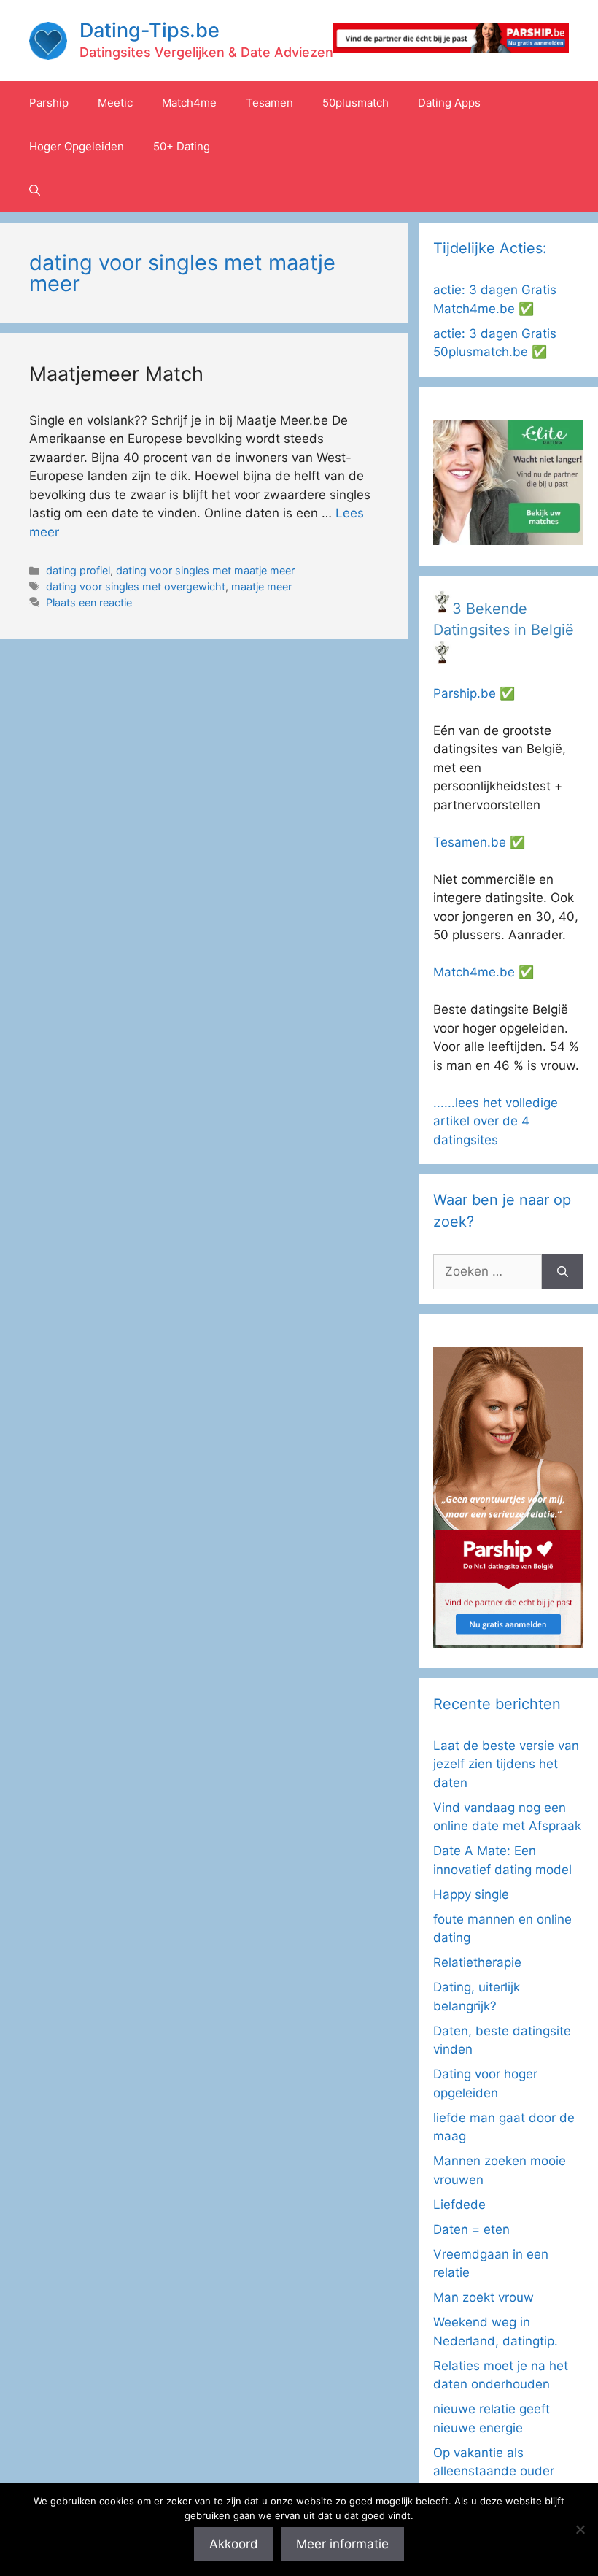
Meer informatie (342, 2544)
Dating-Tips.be (149, 30)
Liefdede (459, 2205)
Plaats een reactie (89, 602)
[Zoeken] (563, 1272)
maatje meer (261, 586)
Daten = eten (471, 2229)
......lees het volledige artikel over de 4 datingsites (496, 1121)
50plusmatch (356, 103)
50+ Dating (182, 146)
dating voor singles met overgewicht (136, 586)
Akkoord (234, 2544)
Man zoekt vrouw (484, 2297)
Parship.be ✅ (474, 693)
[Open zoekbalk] (35, 190)
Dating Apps (449, 103)
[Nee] (580, 2529)
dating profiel (78, 570)
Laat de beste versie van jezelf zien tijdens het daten (506, 1764)
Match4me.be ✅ (484, 972)
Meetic (115, 103)
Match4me (189, 103)
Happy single (471, 1894)
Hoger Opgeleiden (77, 146)
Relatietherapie (477, 1962)
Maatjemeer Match (116, 374)
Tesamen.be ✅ (479, 842)
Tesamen (269, 103)
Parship (49, 103)
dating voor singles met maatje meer (205, 570)
